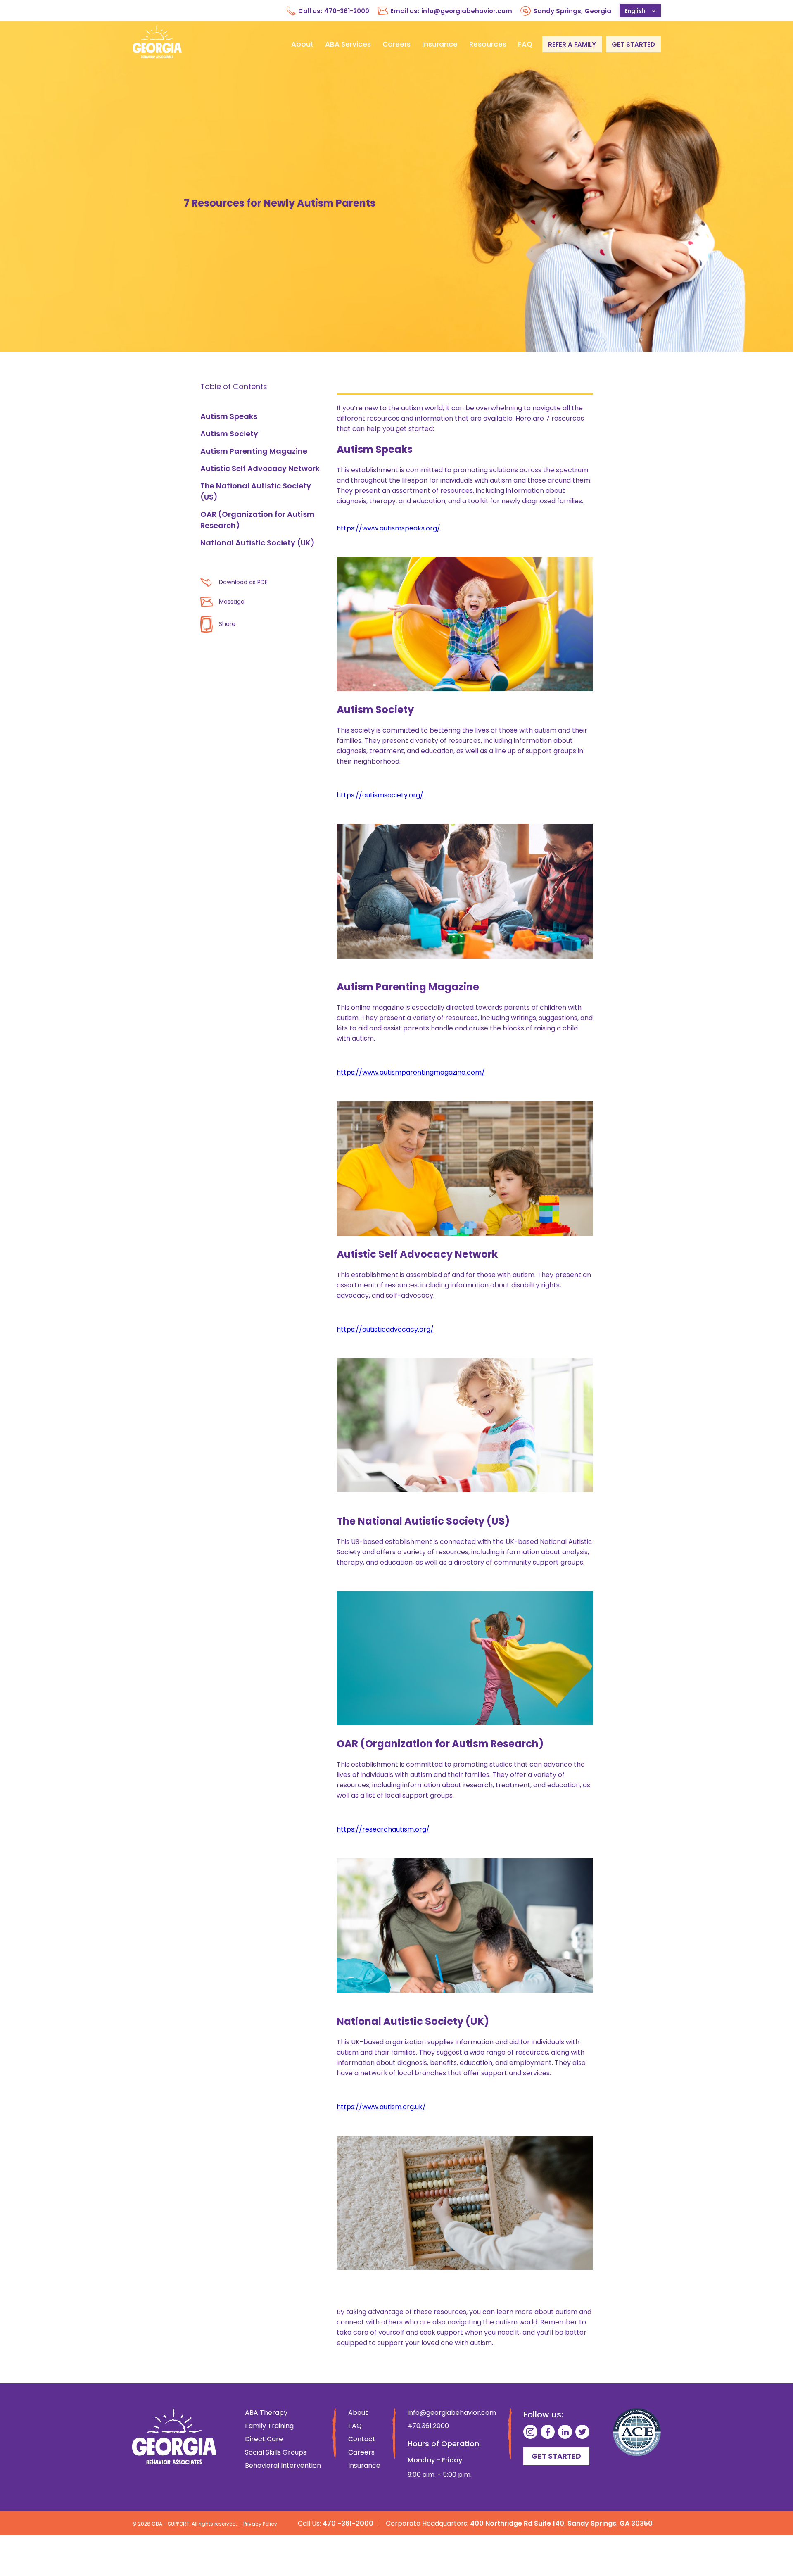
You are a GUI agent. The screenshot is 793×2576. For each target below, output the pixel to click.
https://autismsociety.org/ (380, 795)
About (302, 44)
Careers (396, 44)
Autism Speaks (229, 416)
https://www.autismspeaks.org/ (388, 528)
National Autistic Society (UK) (258, 543)
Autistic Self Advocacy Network (260, 468)
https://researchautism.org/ (383, 1829)
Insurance (440, 44)
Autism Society (229, 434)
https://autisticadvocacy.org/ (385, 1329)
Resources (488, 44)
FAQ (525, 44)
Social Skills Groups (276, 2452)
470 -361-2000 (348, 2523)
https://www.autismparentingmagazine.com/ (411, 1072)
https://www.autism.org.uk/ (381, 2107)
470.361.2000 (428, 2426)
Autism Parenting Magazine (254, 451)
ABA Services (348, 44)
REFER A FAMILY (572, 44)
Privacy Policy (260, 2524)
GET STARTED (633, 44)
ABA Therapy (266, 2413)
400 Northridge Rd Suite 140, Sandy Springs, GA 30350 (561, 2523)
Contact (362, 2439)
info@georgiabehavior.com (467, 11)
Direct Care (264, 2439)
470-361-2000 (347, 11)
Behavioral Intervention (283, 2466)
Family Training (269, 2426)
